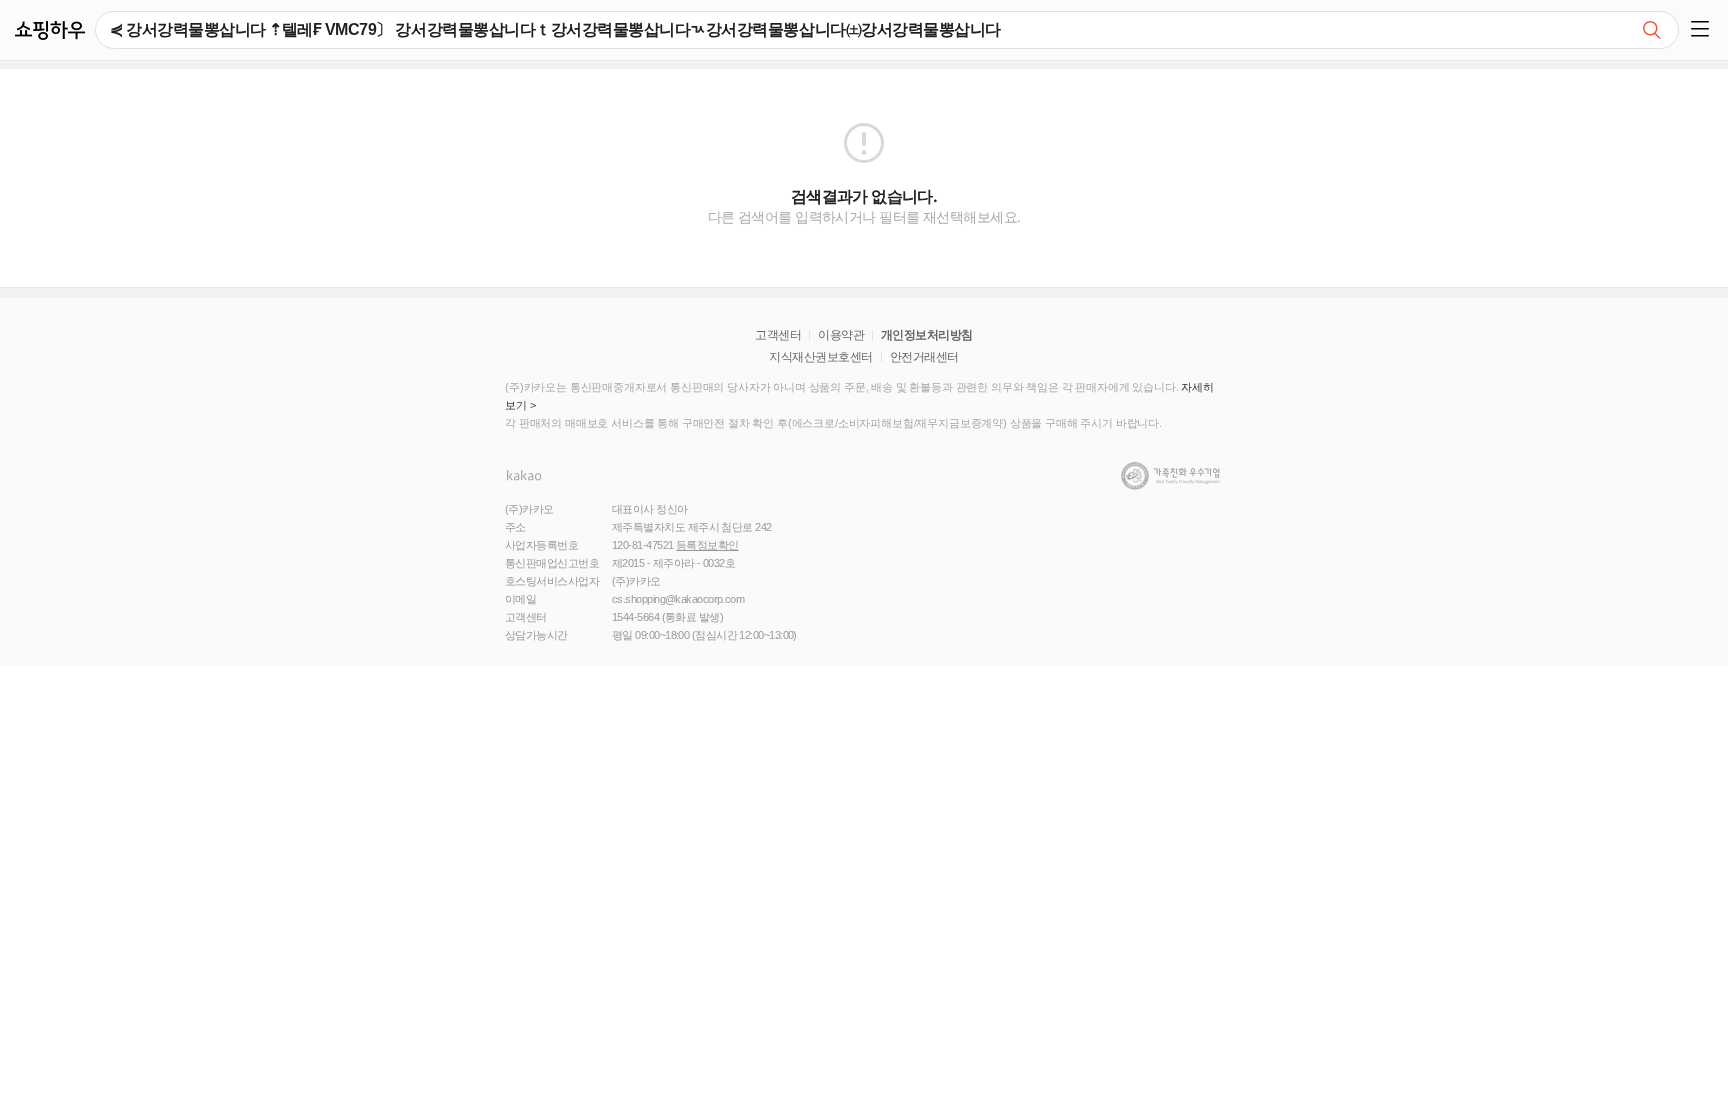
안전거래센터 (924, 357)
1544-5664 (635, 617)
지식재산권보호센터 (820, 357)
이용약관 (841, 335)
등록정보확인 (707, 545)
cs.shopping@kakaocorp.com (678, 599)
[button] (1703, 30)
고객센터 (778, 335)
